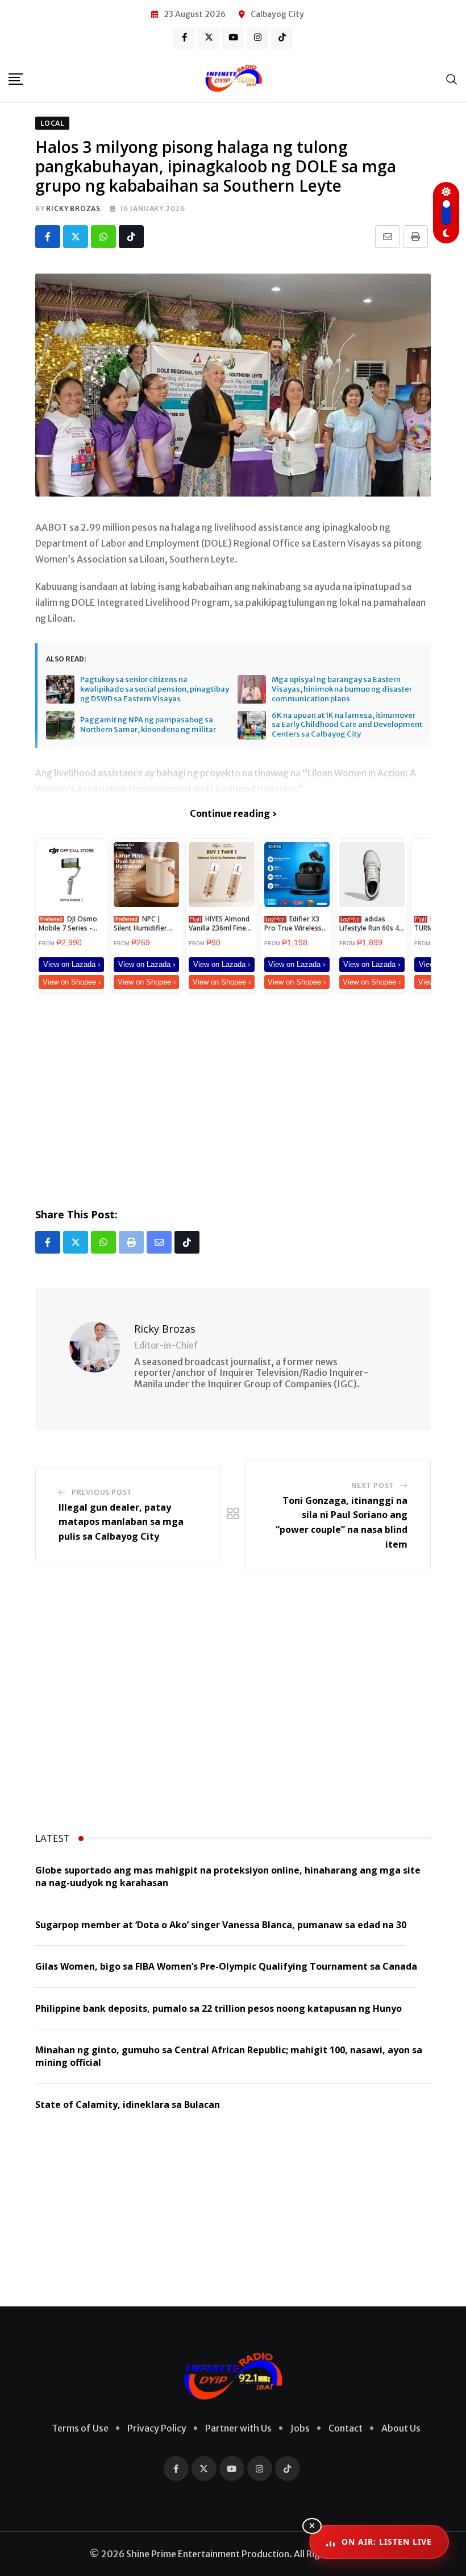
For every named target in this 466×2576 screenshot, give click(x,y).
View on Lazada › (72, 964)
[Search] (452, 79)
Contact (346, 2428)
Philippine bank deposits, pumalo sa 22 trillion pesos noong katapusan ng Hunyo (219, 2008)
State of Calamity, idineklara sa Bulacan (128, 2104)
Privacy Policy (157, 2428)
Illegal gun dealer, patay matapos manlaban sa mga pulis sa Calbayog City (121, 1522)
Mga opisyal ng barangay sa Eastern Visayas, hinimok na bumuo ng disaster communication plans (342, 689)
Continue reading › (233, 813)
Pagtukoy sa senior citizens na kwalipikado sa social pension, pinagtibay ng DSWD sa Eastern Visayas (155, 689)
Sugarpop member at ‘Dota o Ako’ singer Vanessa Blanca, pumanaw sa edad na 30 (221, 1925)
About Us (401, 2428)
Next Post (373, 1485)
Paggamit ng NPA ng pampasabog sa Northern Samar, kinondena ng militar (148, 725)
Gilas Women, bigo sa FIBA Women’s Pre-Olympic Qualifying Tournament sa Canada (226, 1966)
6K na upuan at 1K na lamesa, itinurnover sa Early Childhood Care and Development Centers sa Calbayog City (347, 725)
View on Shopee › (72, 982)
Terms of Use (80, 2428)
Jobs (300, 2428)
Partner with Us (238, 2428)
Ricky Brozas (73, 208)
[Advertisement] (233, 1098)
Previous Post (102, 1492)
